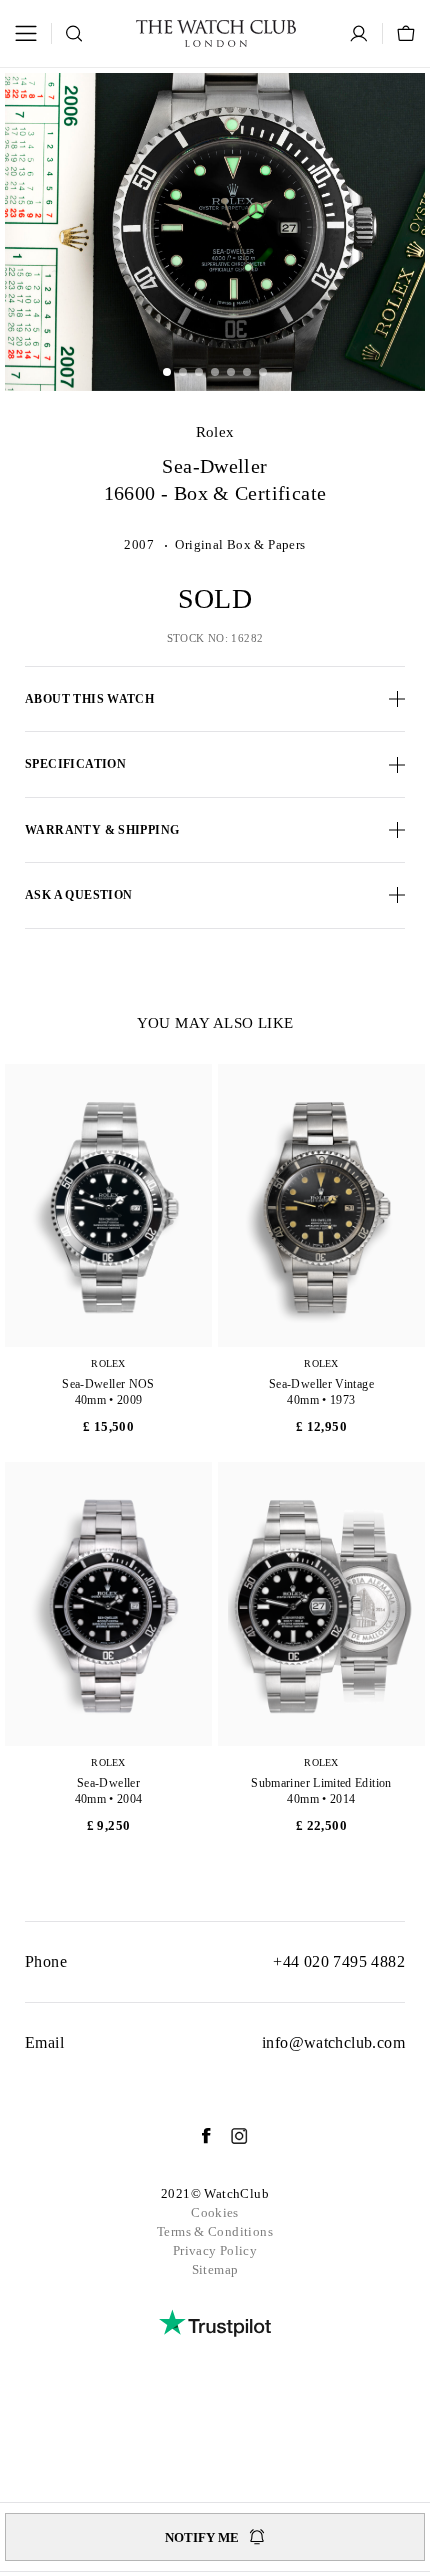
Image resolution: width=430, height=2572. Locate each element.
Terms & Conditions (215, 2231)
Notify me (202, 2537)
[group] (215, 232)
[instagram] (229, 2136)
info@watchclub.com (333, 2042)
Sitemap (215, 2269)
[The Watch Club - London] (216, 33)
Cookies (215, 2212)
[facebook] (196, 2136)
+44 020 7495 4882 (339, 1961)
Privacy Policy (215, 2250)
